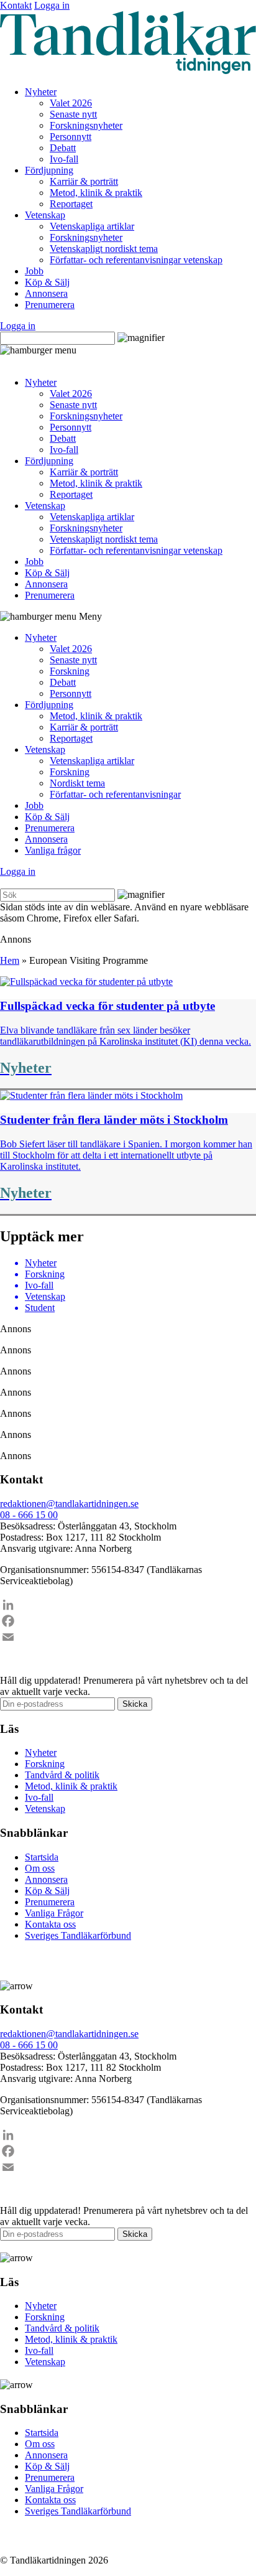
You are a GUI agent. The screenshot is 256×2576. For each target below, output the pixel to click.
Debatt (63, 148)
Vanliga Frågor (54, 1913)
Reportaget (71, 204)
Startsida (42, 1857)
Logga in (52, 5)
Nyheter (41, 92)
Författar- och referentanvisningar (115, 794)
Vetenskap (45, 215)
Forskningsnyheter (86, 125)
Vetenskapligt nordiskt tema (104, 249)
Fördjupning (49, 170)
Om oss (40, 1868)
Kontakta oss (50, 1924)
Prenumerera (50, 305)
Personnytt (71, 137)
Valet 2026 (71, 103)
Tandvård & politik (62, 1775)
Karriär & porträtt (84, 181)
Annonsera (46, 293)
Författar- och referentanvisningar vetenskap (136, 260)
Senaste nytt (73, 114)
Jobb (34, 271)
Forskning (70, 671)
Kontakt (16, 5)
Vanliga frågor (53, 850)
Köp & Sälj (47, 282)
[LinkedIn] (128, 1605)
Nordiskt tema (77, 783)
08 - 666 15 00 (29, 1515)
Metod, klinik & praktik (96, 193)
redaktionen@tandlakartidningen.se (69, 1504)
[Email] (128, 1637)
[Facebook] (128, 1621)
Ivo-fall (64, 159)
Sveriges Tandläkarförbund (78, 1935)
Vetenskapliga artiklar (92, 226)
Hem (10, 960)
